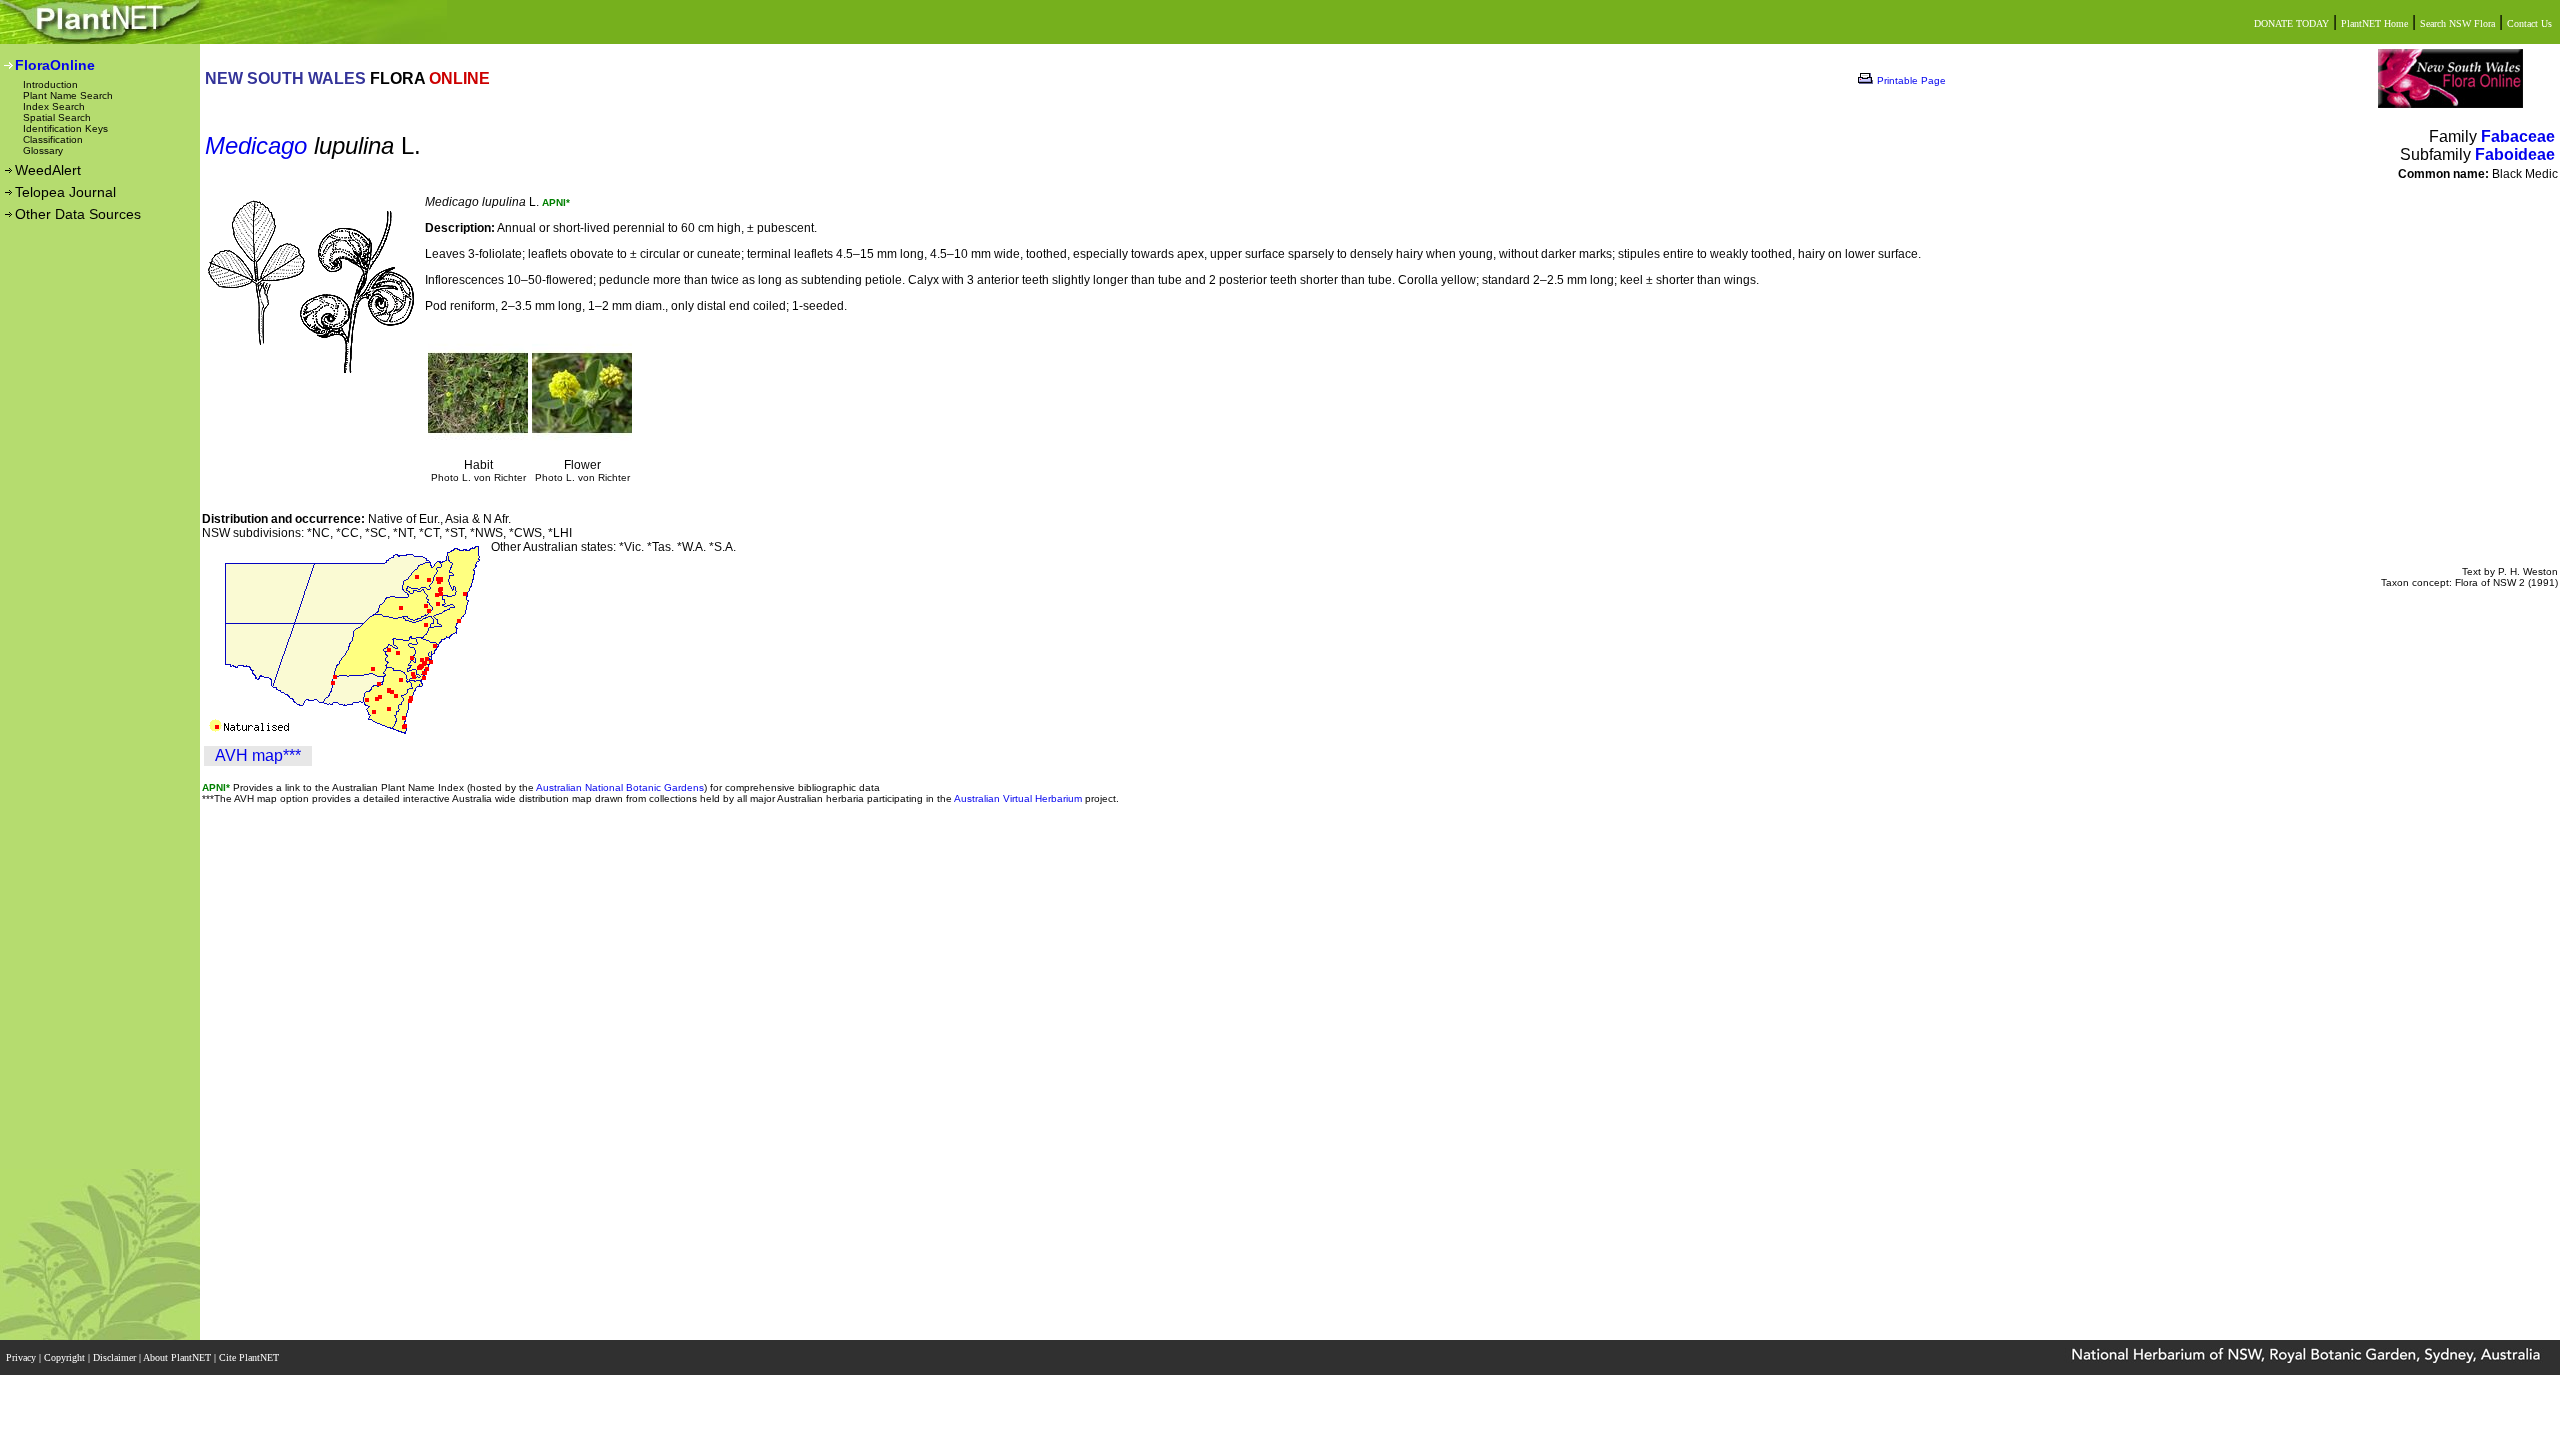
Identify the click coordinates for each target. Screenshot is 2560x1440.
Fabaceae (2518, 136)
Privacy (22, 1357)
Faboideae (2515, 154)
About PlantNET (178, 1357)
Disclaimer (116, 1357)
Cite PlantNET (250, 1357)
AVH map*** (258, 755)
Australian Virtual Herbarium (1018, 798)
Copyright (66, 1357)
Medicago (256, 145)
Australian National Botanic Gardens (620, 787)
